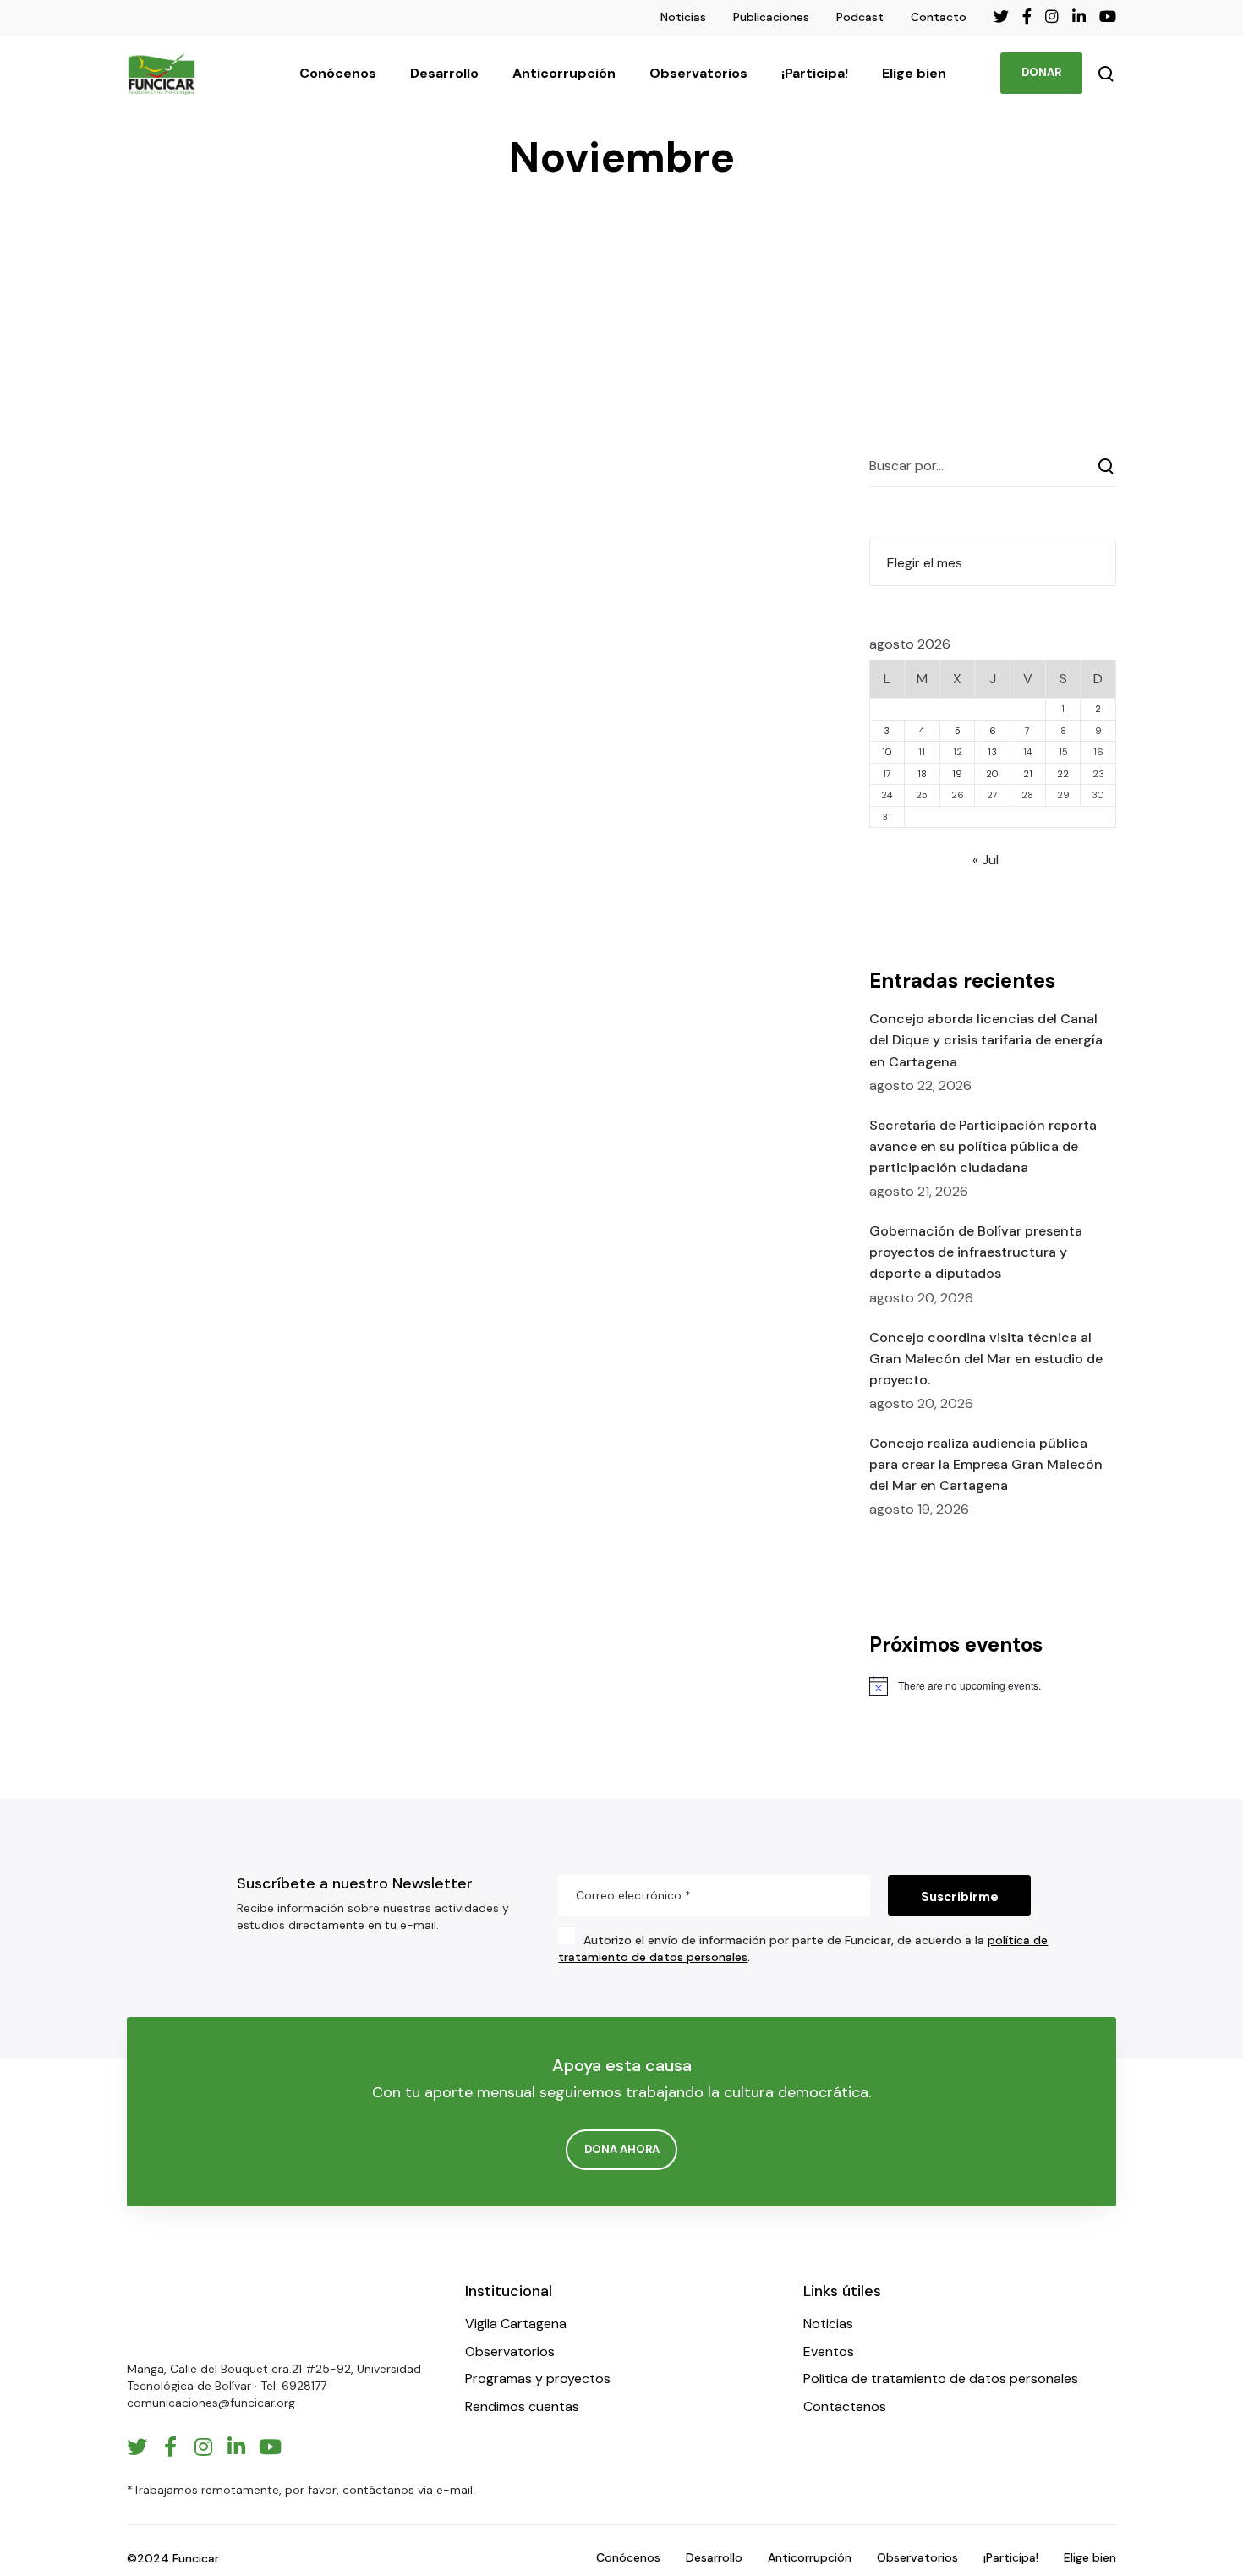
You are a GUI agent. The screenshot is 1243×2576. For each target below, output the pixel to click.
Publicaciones (771, 17)
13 (992, 752)
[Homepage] (178, 2313)
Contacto (939, 17)
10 (887, 752)
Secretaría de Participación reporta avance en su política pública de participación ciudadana (983, 1146)
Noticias (683, 17)
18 (922, 774)
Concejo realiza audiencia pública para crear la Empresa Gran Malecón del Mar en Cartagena (986, 1464)
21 (1028, 774)
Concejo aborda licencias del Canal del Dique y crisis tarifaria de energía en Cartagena (986, 1040)
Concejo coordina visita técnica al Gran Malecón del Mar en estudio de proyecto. (986, 1359)
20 (992, 774)
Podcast (860, 17)
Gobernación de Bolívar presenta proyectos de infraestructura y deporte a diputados (976, 1252)
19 (957, 774)
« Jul (986, 860)
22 (1063, 774)
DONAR (1041, 72)
